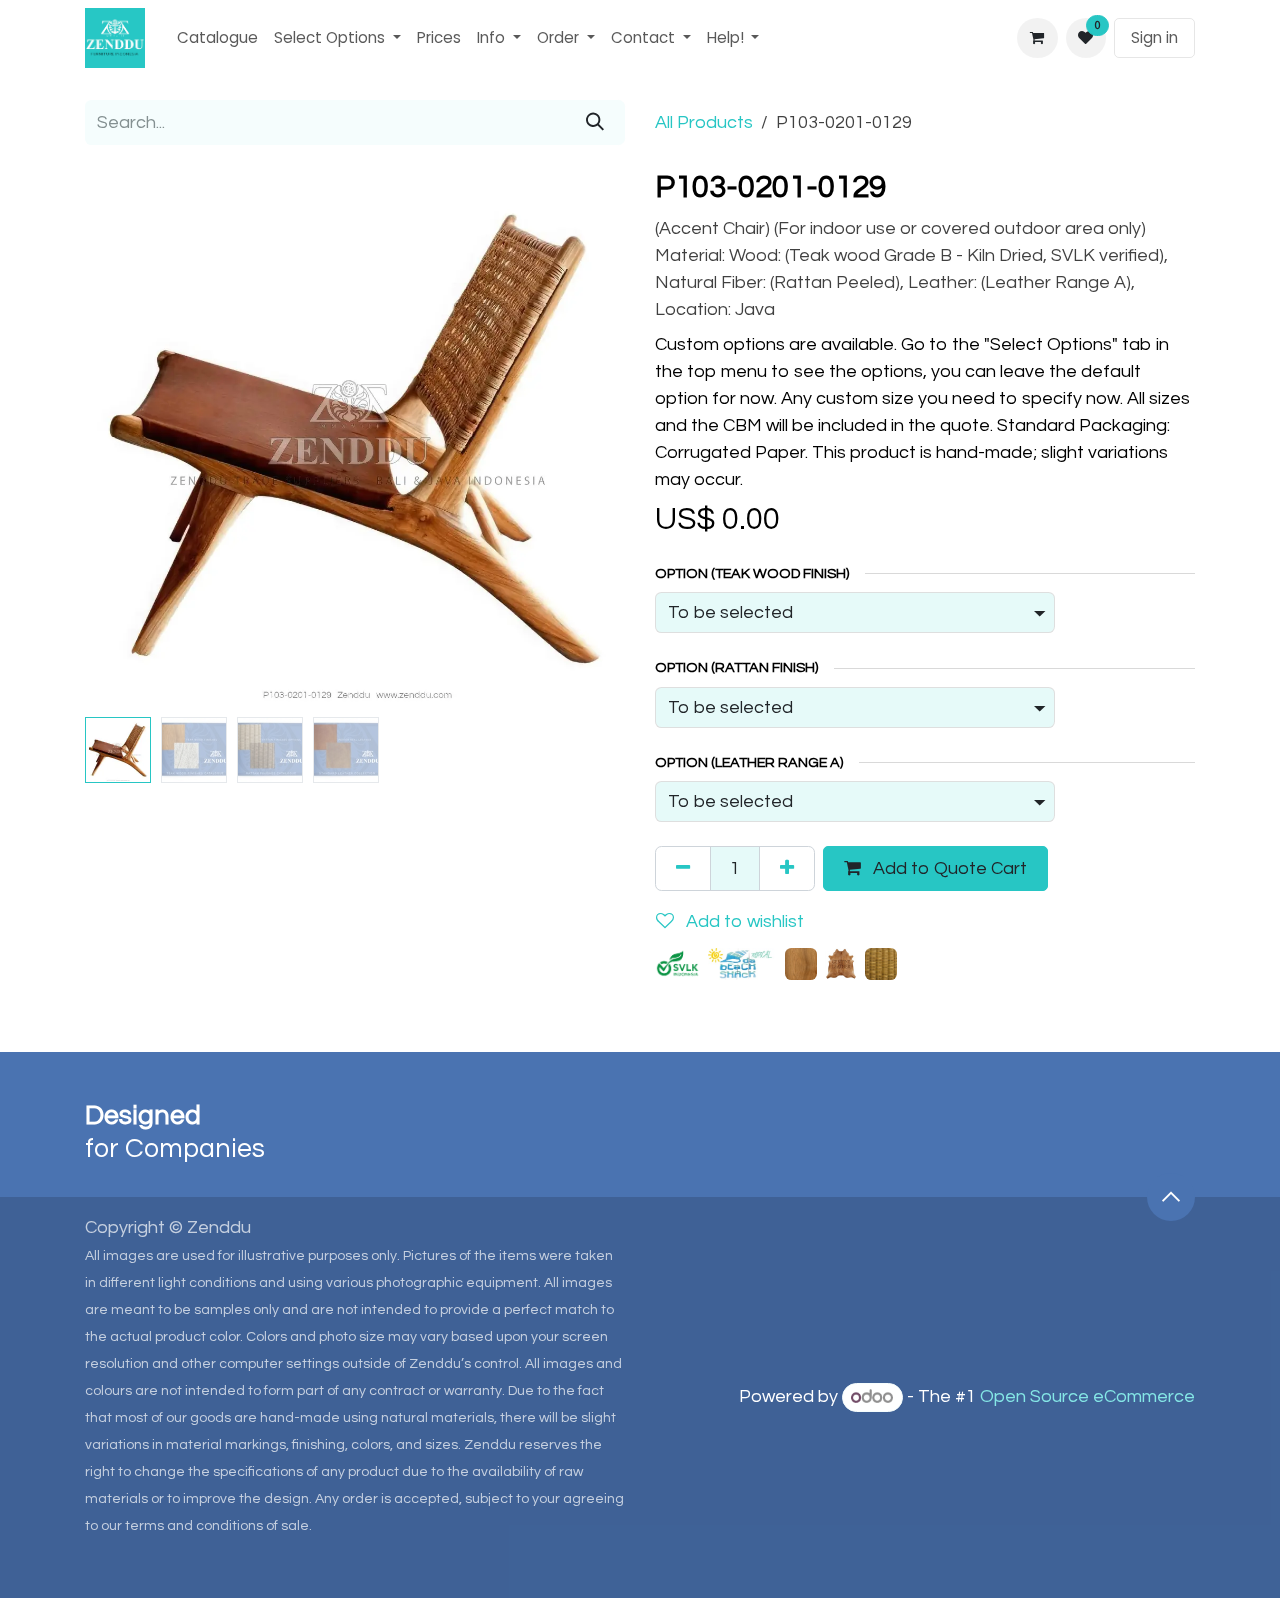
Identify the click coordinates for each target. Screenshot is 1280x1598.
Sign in (1154, 37)
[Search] (595, 122)
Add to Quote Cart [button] (948, 868)
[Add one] (787, 868)
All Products (704, 122)
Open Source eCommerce (1087, 1397)
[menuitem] (217, 38)
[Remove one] (683, 868)
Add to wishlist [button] (743, 921)
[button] (112, 439)
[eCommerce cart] (1037, 38)
